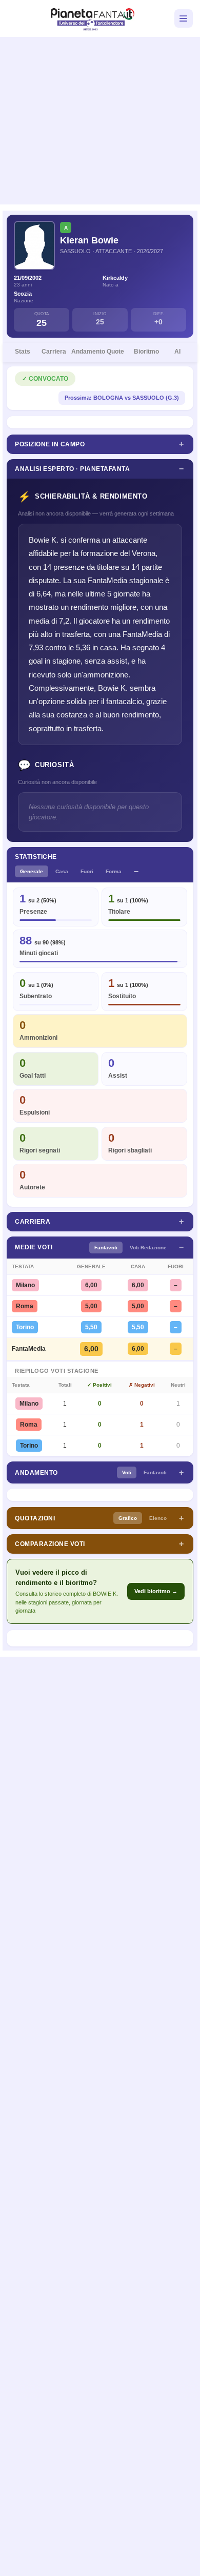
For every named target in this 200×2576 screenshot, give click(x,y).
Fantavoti (106, 1248)
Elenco (158, 1518)
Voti (127, 1472)
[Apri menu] (184, 18)
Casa (62, 871)
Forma (114, 871)
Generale (32, 871)
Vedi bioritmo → (156, 1591)
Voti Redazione (148, 1248)
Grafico (128, 1518)
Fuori (87, 871)
